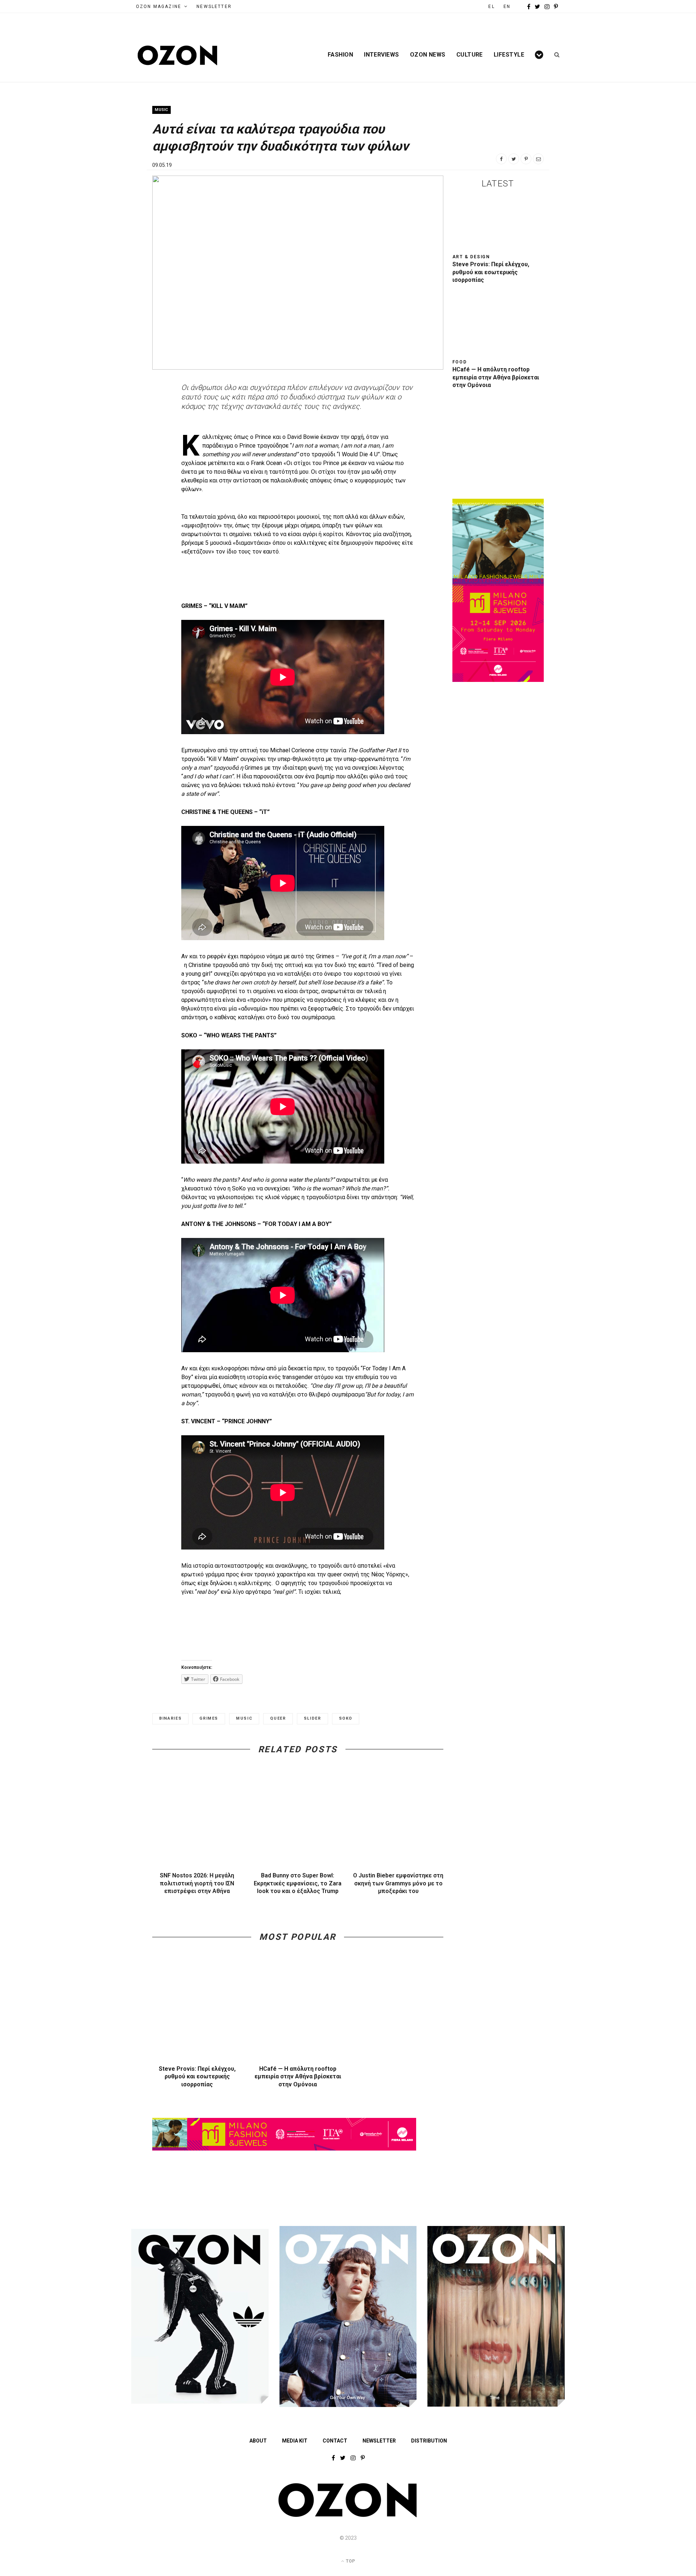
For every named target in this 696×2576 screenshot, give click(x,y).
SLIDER (312, 1718)
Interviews (382, 55)
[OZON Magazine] (178, 55)
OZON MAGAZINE (159, 7)
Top (350, 2561)
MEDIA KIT (295, 2441)
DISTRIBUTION (429, 2441)
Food (460, 362)
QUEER (278, 1718)
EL (491, 7)
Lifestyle (509, 55)
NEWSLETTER (214, 7)
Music (161, 110)
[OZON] (348, 2516)
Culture (470, 55)
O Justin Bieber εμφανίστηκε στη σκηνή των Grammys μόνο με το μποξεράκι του (398, 1883)
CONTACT (335, 2441)
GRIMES (209, 1718)
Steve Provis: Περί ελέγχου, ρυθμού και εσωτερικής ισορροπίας (197, 2077)
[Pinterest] (526, 159)
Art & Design (471, 257)
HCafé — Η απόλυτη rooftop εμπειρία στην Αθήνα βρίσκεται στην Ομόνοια (298, 2077)
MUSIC (244, 1718)
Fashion (340, 55)
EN (507, 7)
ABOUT (258, 2441)
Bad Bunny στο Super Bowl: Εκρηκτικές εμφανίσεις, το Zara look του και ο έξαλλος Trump (298, 1883)
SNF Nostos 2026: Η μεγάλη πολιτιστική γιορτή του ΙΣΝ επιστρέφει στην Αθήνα (197, 1883)
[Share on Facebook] (501, 159)
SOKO (346, 1718)
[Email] (538, 159)
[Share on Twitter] (514, 159)
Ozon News (428, 55)
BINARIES (170, 1718)
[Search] (554, 55)
